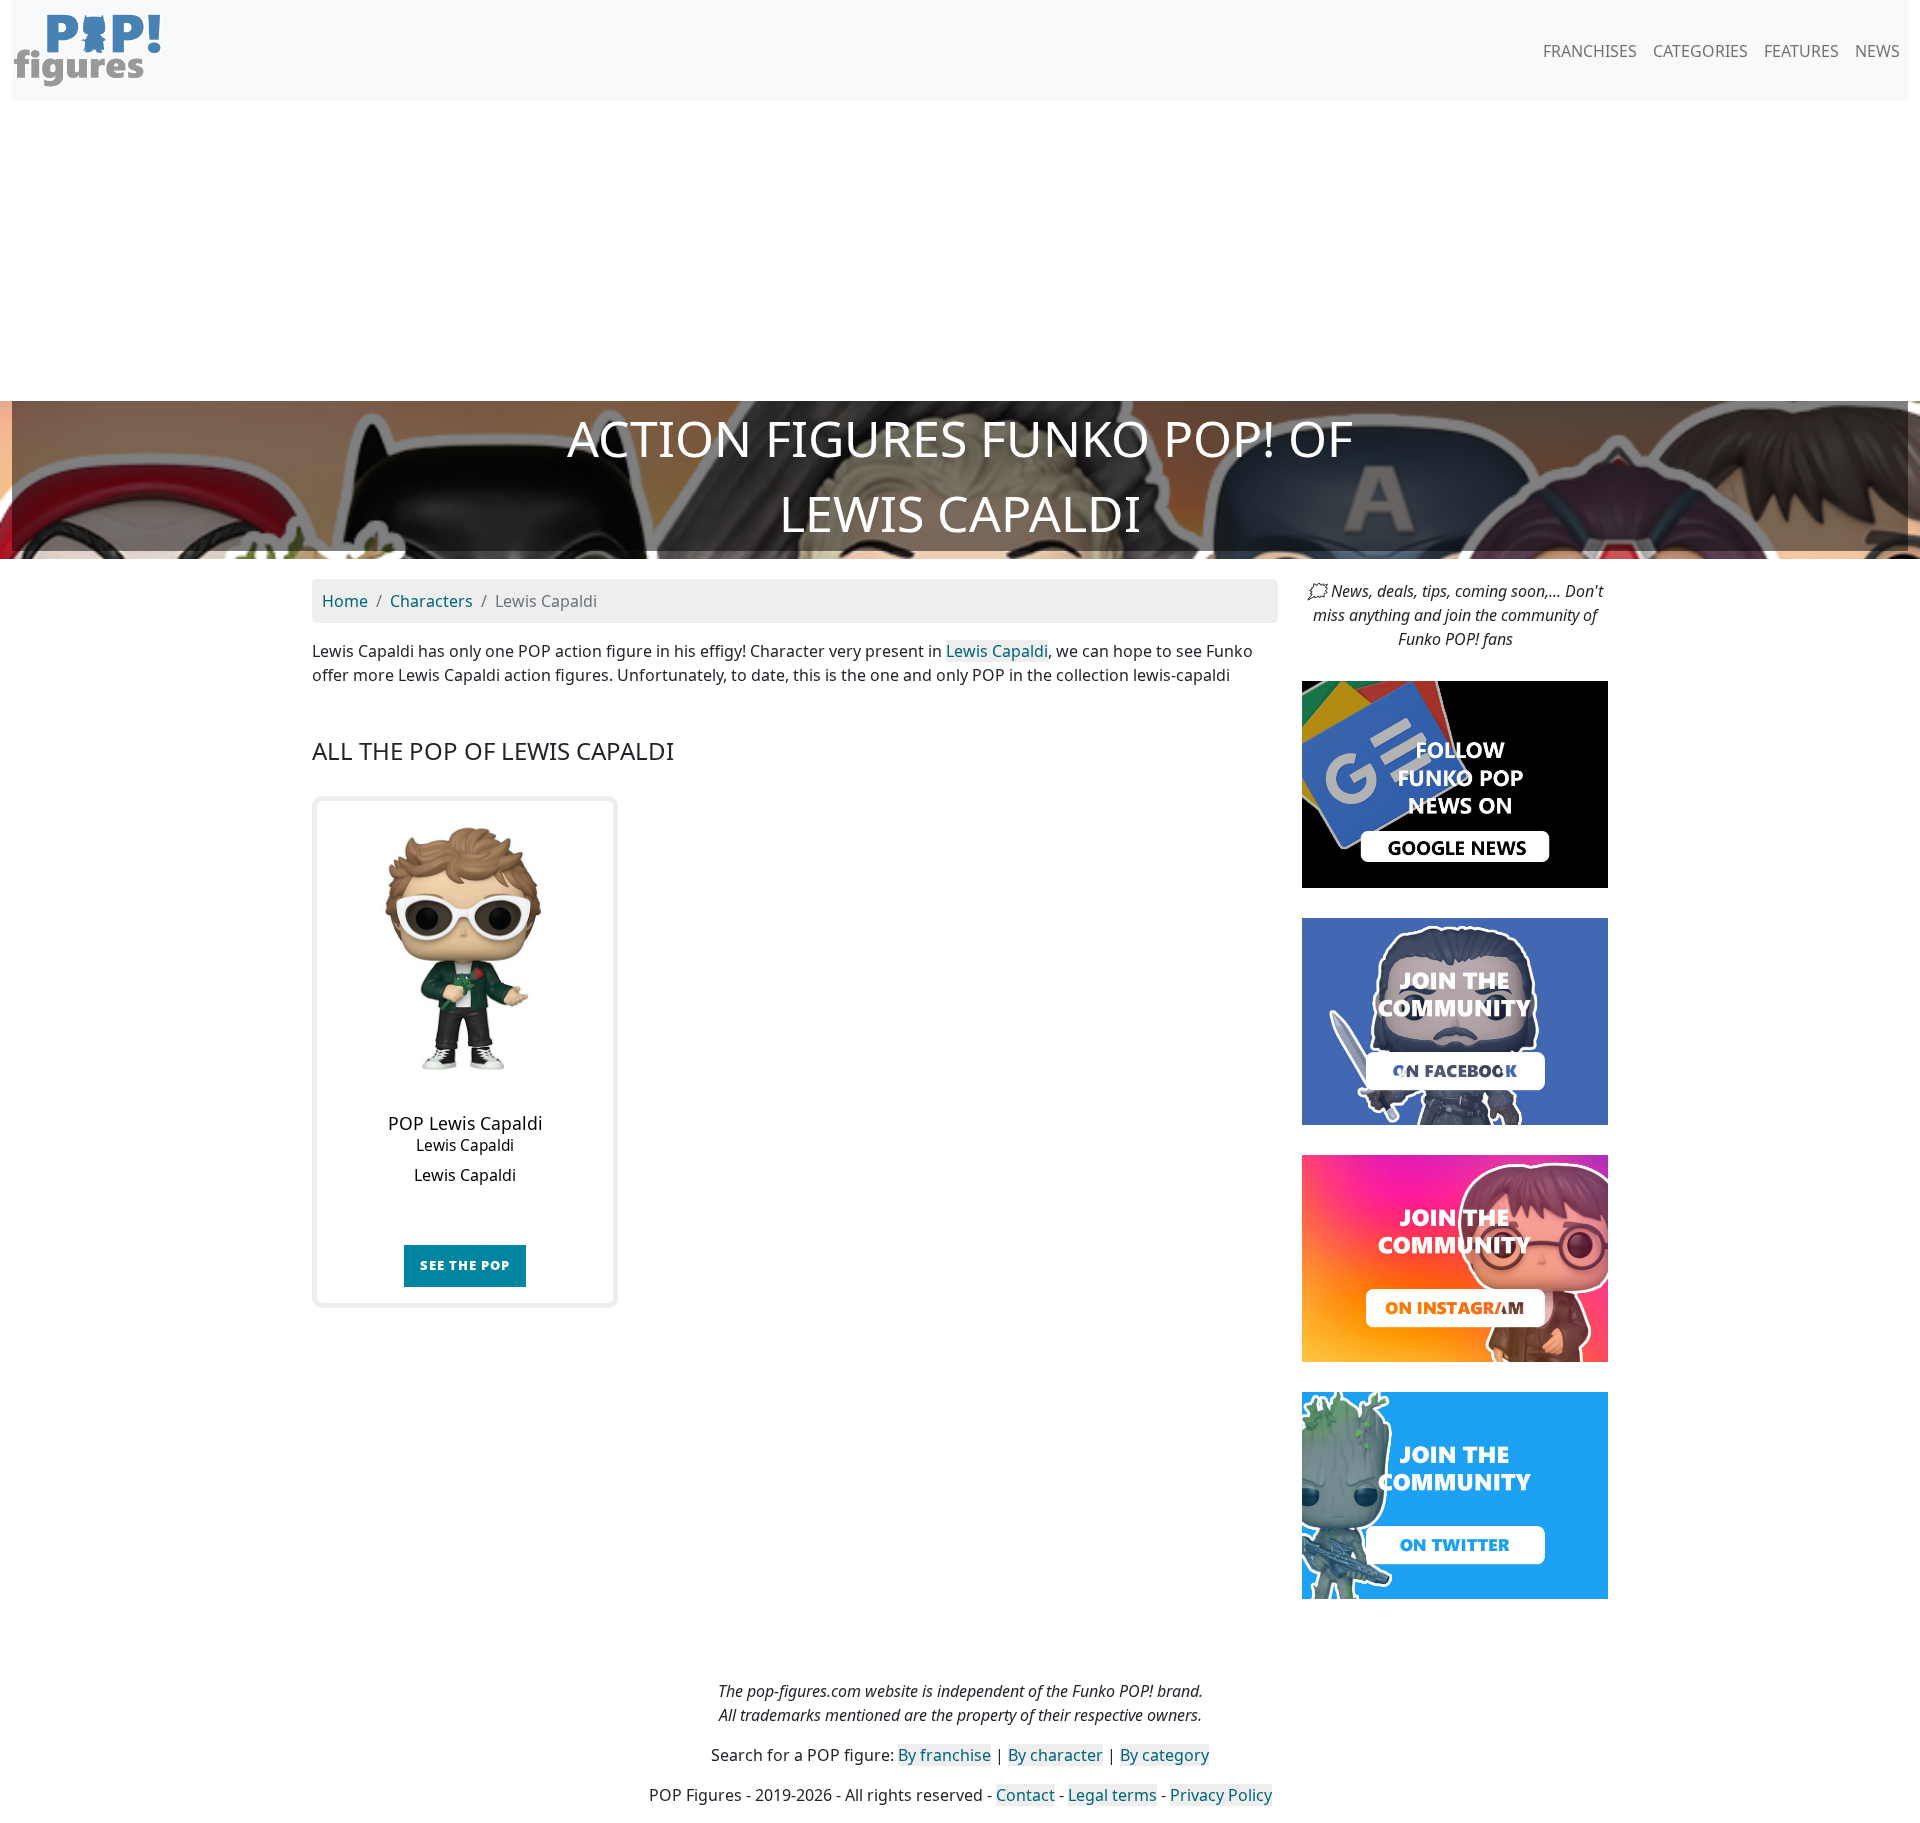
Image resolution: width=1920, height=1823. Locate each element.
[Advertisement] (960, 251)
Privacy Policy (1221, 1795)
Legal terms (1112, 1795)
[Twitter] (1455, 1494)
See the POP (465, 1265)
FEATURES (1801, 51)
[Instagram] (1455, 1257)
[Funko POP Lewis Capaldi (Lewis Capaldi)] (465, 949)
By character (1055, 1755)
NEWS (1877, 51)
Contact (1025, 1795)
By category (1164, 1755)
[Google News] (1455, 783)
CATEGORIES (1700, 51)
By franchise (944, 1755)
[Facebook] (1455, 1020)
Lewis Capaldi (997, 651)
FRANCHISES (1590, 51)
